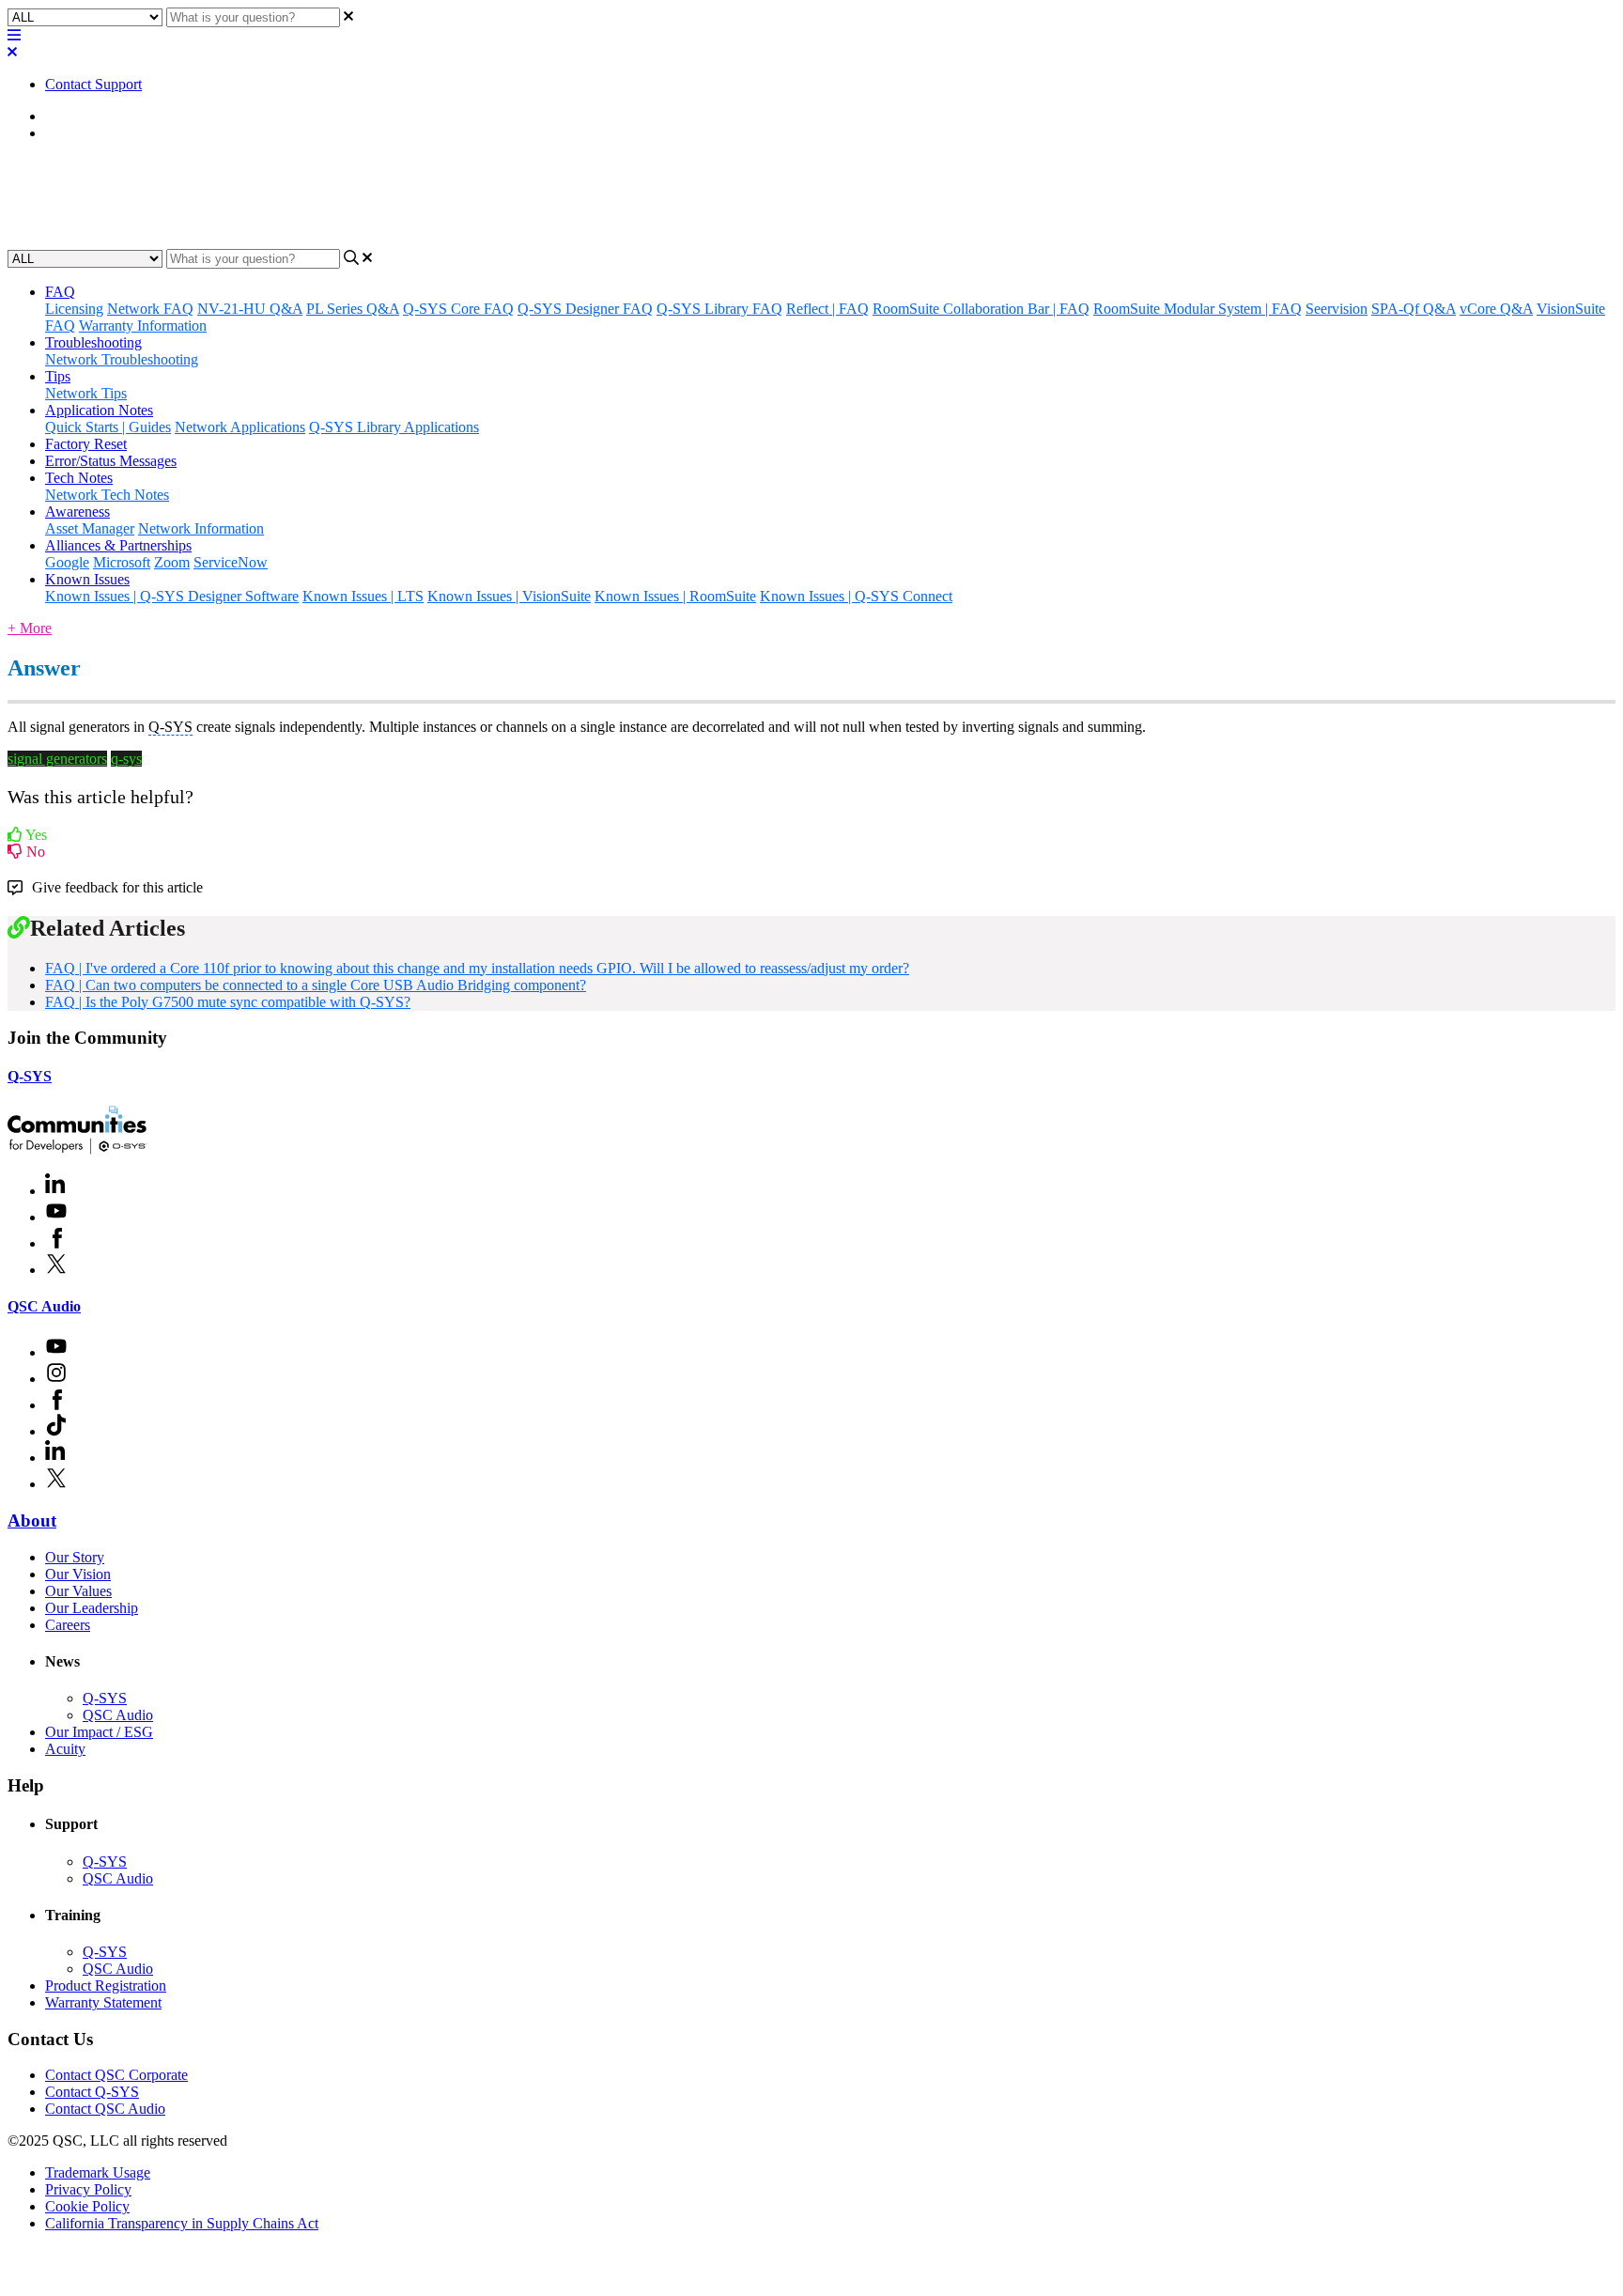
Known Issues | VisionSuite (509, 596)
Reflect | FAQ (827, 309)
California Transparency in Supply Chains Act (182, 2223)
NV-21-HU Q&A (250, 309)
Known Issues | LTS (363, 596)
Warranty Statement (103, 2002)
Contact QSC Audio (105, 2109)
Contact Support (93, 84)
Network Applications (240, 427)
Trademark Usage (98, 2172)
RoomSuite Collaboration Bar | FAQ (981, 309)
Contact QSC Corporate (116, 2075)
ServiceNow (231, 562)
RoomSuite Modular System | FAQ (1198, 309)
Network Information (201, 528)
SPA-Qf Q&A (1414, 309)
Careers (68, 1625)
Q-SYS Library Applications (394, 427)
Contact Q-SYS (92, 2092)
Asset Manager (90, 528)
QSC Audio (44, 1306)
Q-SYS (30, 1076)
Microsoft (122, 562)
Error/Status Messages (111, 461)
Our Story (75, 1557)
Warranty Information (143, 326)
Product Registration (106, 1986)
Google (67, 562)
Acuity (65, 1749)
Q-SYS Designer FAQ (585, 309)
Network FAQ (150, 309)
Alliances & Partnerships (118, 545)
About (32, 1520)
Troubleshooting (93, 342)
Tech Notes (79, 478)
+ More (30, 628)
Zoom (172, 562)
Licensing (74, 309)
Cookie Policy (87, 2206)
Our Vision (78, 1574)
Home (63, 116)
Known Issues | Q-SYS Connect (856, 596)
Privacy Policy (88, 2189)
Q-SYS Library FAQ (719, 309)
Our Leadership (92, 1608)
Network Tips (86, 393)
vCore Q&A (1496, 309)
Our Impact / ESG (99, 1732)
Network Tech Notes (107, 495)
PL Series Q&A (353, 309)
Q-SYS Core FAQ (458, 309)
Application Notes (99, 410)
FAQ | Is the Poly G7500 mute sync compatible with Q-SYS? (228, 1002)
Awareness (77, 512)
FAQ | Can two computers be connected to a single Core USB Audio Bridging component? (316, 985)
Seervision (1337, 309)
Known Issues (87, 579)
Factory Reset (86, 444)
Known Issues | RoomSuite (675, 596)
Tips (58, 376)
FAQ (60, 133)
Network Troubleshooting (122, 359)
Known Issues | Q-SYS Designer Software (172, 596)
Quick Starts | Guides (108, 427)
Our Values (78, 1591)
